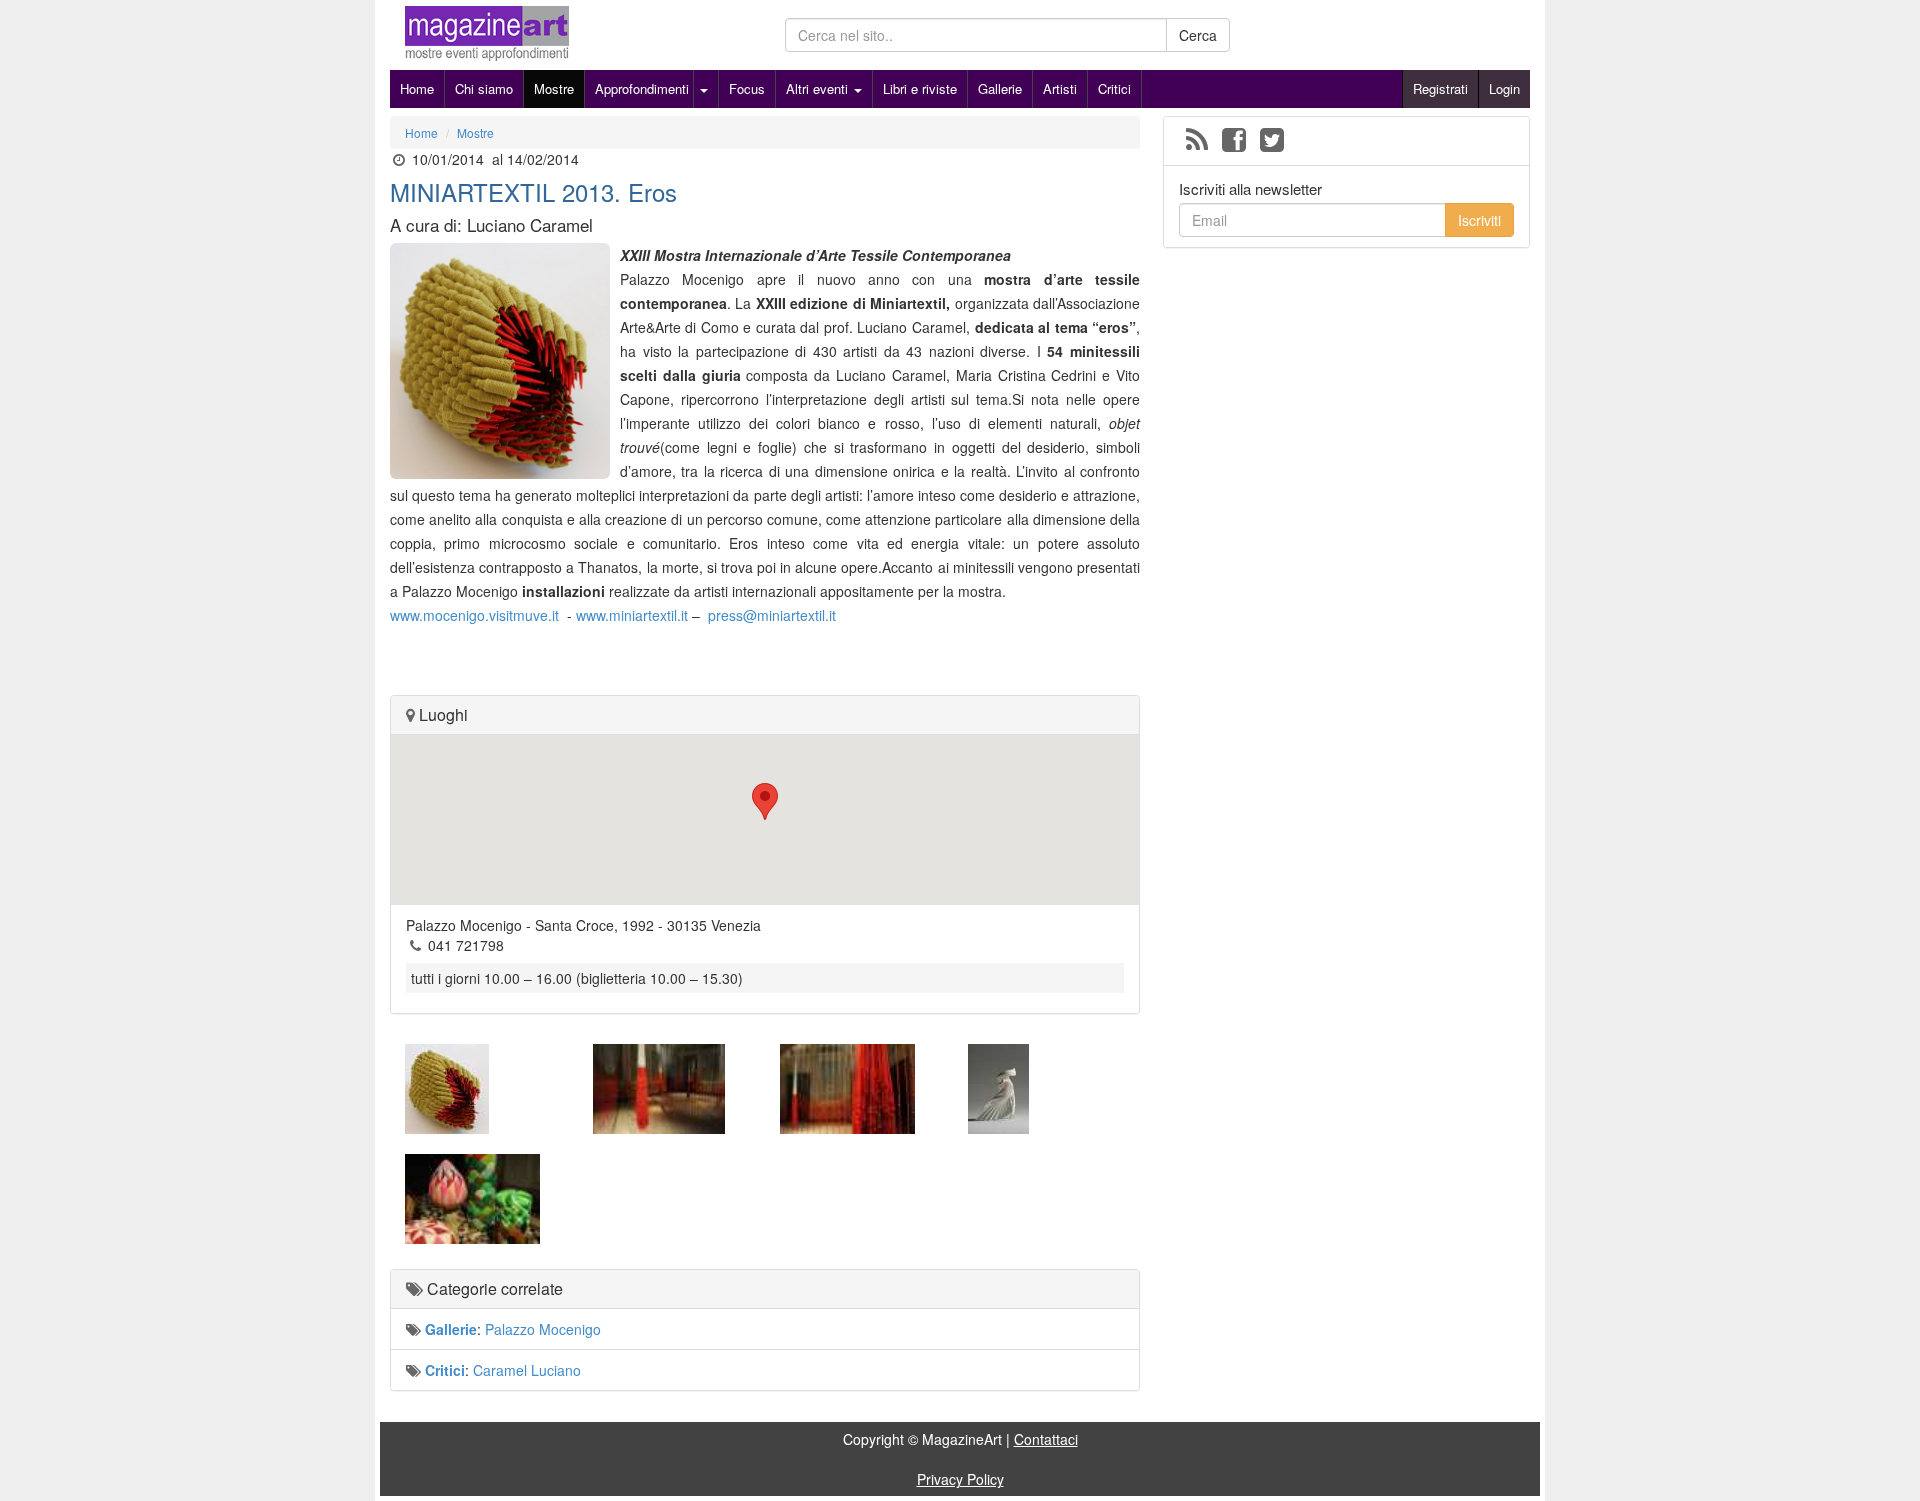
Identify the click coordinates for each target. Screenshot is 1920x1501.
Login (1504, 88)
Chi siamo (484, 88)
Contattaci (1046, 1439)
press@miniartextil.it (772, 615)
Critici (1114, 88)
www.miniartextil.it (632, 615)
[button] (765, 801)
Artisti (1060, 88)
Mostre (554, 88)
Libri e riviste (920, 88)
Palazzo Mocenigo (543, 1329)
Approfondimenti (642, 88)
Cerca (1198, 35)
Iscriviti (1479, 220)
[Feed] (1197, 141)
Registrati (1440, 88)
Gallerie (1000, 88)
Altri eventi (819, 88)
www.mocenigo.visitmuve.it (474, 615)
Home (417, 88)
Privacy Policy (960, 1479)
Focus (747, 88)
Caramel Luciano (527, 1370)
